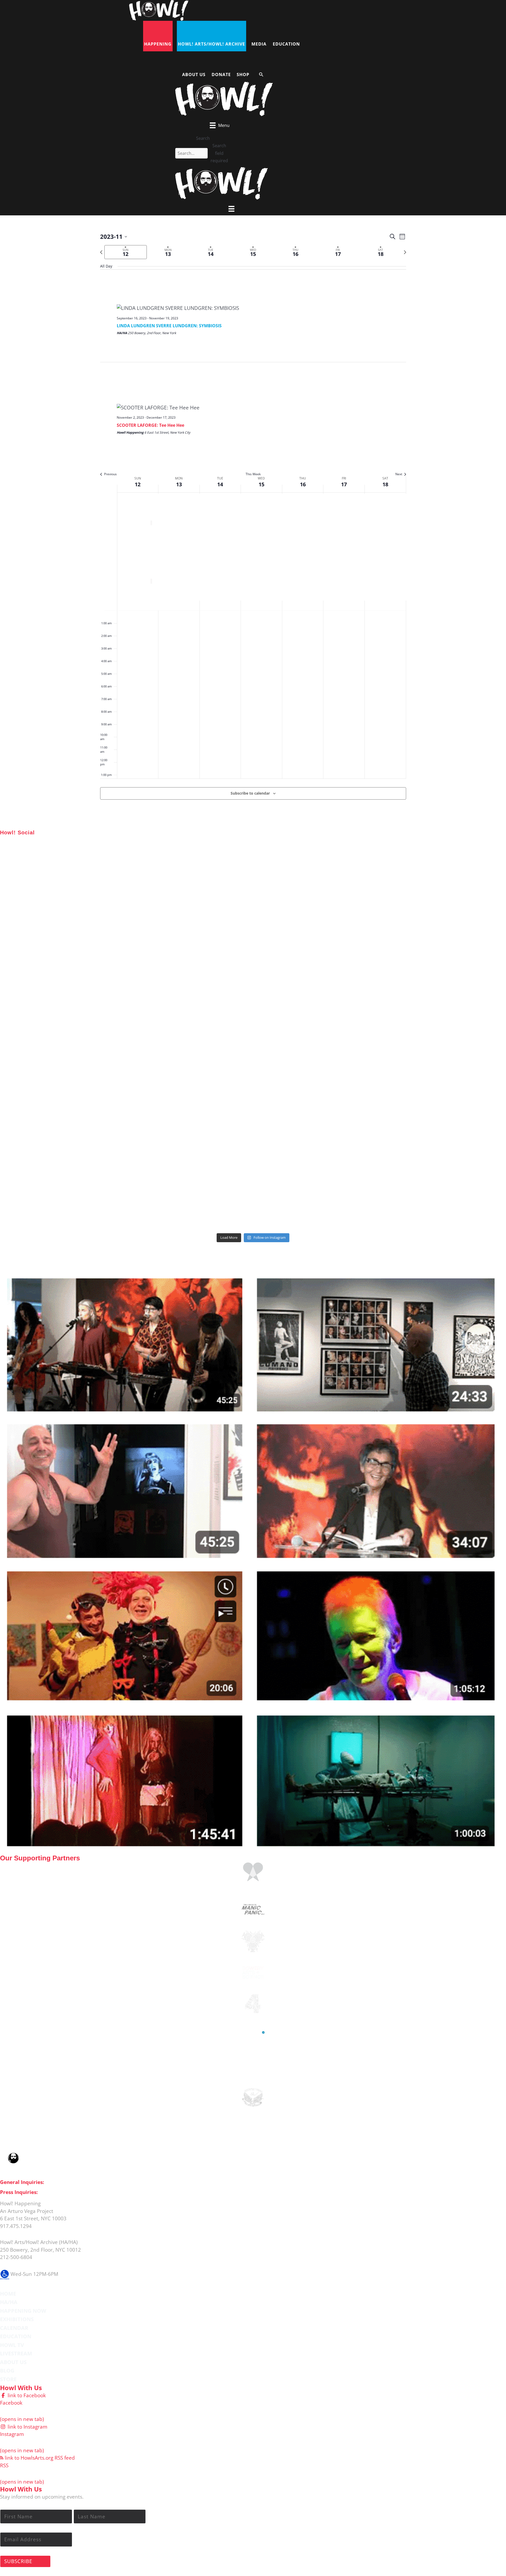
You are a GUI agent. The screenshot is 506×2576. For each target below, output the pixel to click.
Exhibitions (17, 2319)
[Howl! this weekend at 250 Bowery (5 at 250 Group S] (253, 894)
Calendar (14, 2328)
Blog (7, 2371)
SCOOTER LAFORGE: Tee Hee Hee (150, 425)
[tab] (126, 252)
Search (203, 138)
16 (303, 484)
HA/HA (9, 2302)
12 (138, 484)
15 (261, 484)
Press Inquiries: (19, 2192)
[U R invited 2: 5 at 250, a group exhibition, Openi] (423, 1182)
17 (344, 484)
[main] (253, 522)
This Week (253, 474)
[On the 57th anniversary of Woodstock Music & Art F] (83, 894)
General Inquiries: (22, 2182)
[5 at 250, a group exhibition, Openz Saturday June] (253, 1182)
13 (179, 484)
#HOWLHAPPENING (52, 840)
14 (220, 484)
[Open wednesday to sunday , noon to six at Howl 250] (253, 1086)
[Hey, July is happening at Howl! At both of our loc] (83, 1086)
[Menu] (231, 209)
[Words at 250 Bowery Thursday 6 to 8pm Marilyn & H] (83, 990)
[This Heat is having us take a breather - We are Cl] (83, 1182)
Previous (110, 474)
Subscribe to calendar (250, 793)
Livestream (16, 2353)
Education (16, 2336)
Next (399, 474)
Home (8, 2294)
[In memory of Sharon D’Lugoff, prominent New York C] (423, 1086)
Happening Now (23, 2311)
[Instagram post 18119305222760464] (253, 990)
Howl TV (12, 2345)
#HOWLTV (39, 1266)
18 (385, 484)
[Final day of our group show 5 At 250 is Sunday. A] (423, 894)
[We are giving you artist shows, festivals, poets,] (423, 990)
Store (8, 2379)
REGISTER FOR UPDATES (473, 1253)
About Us (13, 2362)
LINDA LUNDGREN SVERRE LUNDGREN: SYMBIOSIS (169, 326)
